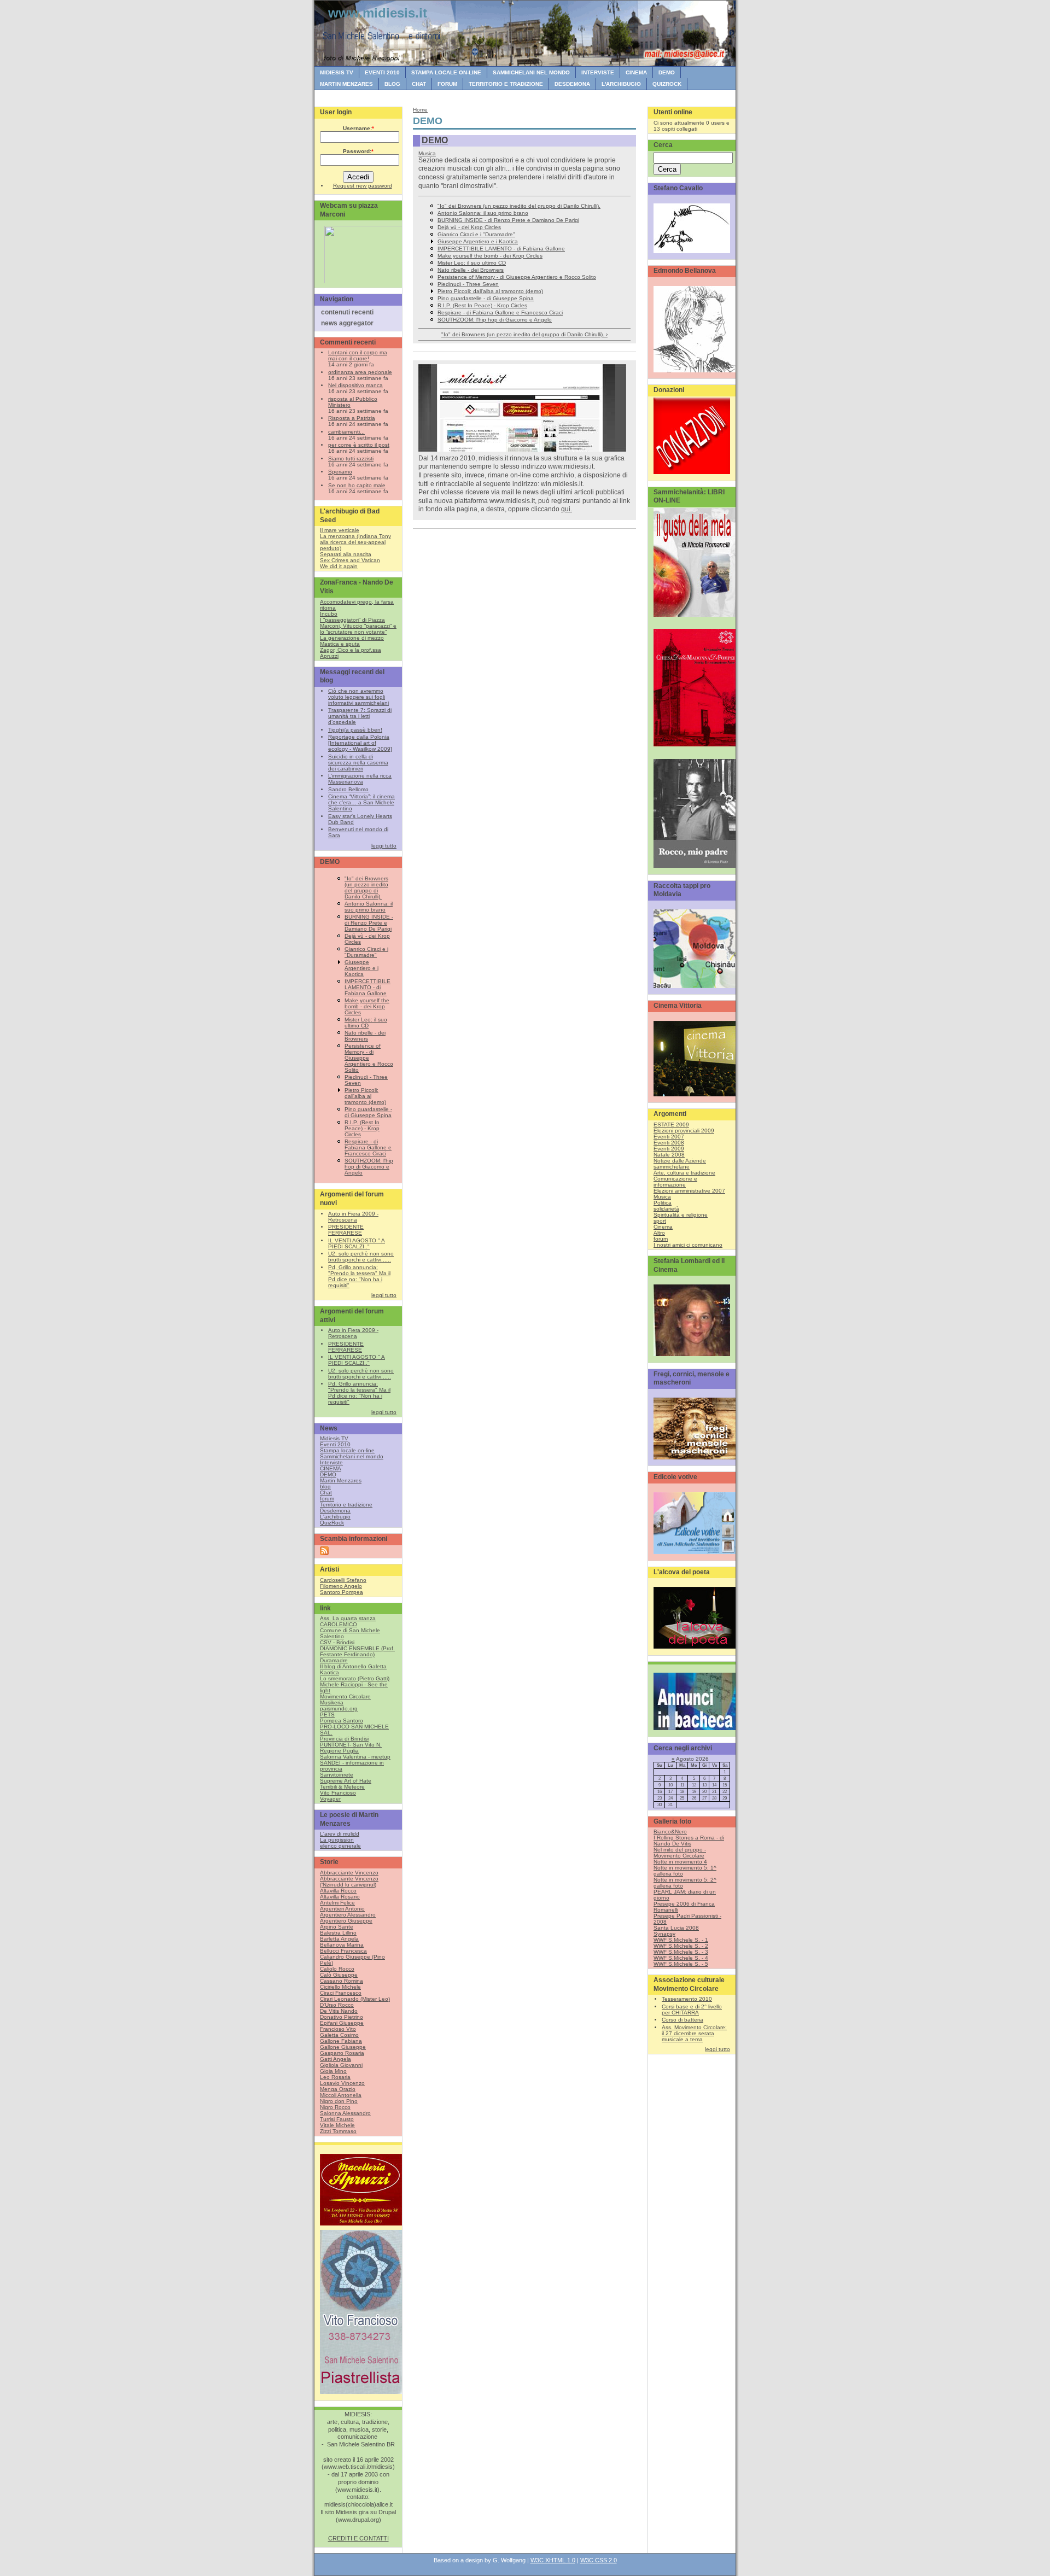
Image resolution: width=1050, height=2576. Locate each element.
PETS (327, 1715)
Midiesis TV (337, 72)
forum (447, 84)
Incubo (329, 614)
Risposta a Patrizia (352, 418)
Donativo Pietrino (342, 2017)
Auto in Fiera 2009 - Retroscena (353, 1217)
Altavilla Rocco (338, 1891)
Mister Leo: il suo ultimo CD (366, 1023)
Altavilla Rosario (340, 1897)
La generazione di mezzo (352, 638)
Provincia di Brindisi (344, 1739)
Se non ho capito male (357, 485)
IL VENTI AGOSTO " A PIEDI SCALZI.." (357, 1243)
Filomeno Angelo (341, 1586)
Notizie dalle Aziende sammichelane (680, 1164)
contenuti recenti (347, 312)
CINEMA (636, 72)
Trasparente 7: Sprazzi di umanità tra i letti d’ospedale (360, 716)
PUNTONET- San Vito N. (351, 1745)
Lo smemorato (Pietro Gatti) (355, 1678)
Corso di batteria (682, 2020)
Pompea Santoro (342, 1721)
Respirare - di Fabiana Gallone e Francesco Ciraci (368, 1147)
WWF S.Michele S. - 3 (681, 1952)
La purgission (337, 1840)
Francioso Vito (338, 2029)
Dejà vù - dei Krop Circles (469, 227)
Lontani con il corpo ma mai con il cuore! (358, 355)
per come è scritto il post (359, 445)
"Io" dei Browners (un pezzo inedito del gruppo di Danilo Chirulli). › (524, 334)
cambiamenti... (346, 432)
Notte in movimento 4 (680, 1862)
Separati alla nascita (346, 554)
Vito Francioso (338, 1793)
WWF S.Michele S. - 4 (681, 1958)
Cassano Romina (342, 1981)
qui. (567, 509)
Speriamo (340, 472)
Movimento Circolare (345, 1696)
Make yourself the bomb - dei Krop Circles (367, 1006)
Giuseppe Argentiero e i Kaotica (361, 968)
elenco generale (340, 1846)
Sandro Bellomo (348, 789)
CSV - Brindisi (337, 1642)
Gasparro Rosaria (342, 2053)
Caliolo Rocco (337, 1969)
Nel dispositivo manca (355, 385)
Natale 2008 (669, 1155)
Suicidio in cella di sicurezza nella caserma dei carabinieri (358, 763)
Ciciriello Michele (340, 1987)
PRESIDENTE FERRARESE (346, 1230)
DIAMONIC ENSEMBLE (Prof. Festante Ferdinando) (357, 1651)
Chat (419, 84)
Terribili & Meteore (342, 1787)
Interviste (598, 72)
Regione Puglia (339, 1751)
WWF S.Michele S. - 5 (681, 1964)
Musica (427, 153)
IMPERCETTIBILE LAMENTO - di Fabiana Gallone (367, 987)
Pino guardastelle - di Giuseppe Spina (368, 1112)
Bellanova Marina (342, 1945)
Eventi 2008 (669, 1143)
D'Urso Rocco (337, 2005)
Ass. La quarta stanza (348, 1618)
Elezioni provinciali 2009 (684, 1131)
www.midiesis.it (378, 13)
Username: (358, 128)
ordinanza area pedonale (360, 372)
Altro (659, 1233)
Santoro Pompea (342, 1592)
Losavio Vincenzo (342, 2083)
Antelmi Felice (337, 1903)
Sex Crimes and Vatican (350, 560)
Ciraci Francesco (341, 1993)
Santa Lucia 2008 (676, 1928)
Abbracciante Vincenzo (349, 1873)
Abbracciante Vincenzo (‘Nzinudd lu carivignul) (349, 1882)
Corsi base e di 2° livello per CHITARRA (692, 2010)
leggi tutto (384, 846)
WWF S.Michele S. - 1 (681, 1940)
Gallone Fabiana (341, 2041)
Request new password (363, 186)
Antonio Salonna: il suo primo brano (369, 907)
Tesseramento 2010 (687, 1999)
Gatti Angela (336, 2059)
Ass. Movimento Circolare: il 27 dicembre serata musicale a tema (694, 2033)
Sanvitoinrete (337, 1775)
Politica (663, 1203)
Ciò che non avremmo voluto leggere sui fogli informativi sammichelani (358, 697)
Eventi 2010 (382, 72)
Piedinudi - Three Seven (468, 284)
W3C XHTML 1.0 (553, 2560)
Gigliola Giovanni (341, 2065)
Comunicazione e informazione (675, 1182)
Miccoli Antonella (341, 2095)
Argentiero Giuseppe (346, 1921)
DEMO (667, 72)
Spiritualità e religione (681, 1215)
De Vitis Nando (339, 2011)
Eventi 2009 (669, 1149)
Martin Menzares (346, 84)
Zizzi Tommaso (338, 2131)
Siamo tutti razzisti (351, 458)
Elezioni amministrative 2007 (689, 1191)
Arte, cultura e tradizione (684, 1173)
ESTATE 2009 (671, 1125)
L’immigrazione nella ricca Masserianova (360, 779)
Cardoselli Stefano (343, 1580)
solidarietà (666, 1209)
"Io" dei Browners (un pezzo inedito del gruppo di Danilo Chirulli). (366, 887)
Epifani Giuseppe (342, 2023)
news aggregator (347, 323)
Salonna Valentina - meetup (355, 1757)
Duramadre (334, 1660)
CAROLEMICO (339, 1624)
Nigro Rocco (335, 2107)
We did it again (339, 566)
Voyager (330, 1799)
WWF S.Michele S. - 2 (681, 1946)
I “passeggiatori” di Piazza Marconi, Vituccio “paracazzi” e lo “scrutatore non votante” (358, 626)
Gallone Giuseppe (343, 2047)
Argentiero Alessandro (348, 1915)
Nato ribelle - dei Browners (365, 1036)
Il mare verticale (340, 530)
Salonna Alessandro (345, 2113)
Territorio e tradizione (506, 84)
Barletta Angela (339, 1939)
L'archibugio (621, 84)
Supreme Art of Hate (346, 1781)
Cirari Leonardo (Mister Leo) (355, 1999)
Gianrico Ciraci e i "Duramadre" (366, 952)
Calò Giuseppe (339, 1975)
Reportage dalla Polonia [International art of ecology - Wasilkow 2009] (360, 743)
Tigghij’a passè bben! (355, 730)
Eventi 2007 (669, 1137)
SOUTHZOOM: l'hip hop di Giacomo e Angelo (369, 1167)
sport (660, 1221)
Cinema (663, 1227)
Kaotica (329, 1672)
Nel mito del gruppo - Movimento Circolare (680, 1853)
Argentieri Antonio (342, 1909)
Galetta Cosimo (339, 2035)
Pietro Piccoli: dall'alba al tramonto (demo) (365, 1096)
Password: (358, 151)
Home (420, 110)
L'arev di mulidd (340, 1834)
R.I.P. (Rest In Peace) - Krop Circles (362, 1128)
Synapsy (664, 1934)
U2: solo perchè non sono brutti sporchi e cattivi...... (361, 1257)
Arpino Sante (337, 1927)
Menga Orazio (338, 2089)
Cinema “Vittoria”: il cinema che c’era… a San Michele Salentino (361, 802)
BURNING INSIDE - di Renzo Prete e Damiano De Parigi (369, 923)
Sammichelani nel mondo (531, 72)
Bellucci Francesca (343, 1951)
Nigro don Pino (339, 2101)
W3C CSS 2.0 (599, 2560)
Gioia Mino (333, 2071)
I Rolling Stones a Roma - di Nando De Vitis (689, 1841)
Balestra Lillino (338, 1933)
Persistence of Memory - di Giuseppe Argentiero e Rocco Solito (369, 1058)
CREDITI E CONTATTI (358, 2538)
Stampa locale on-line (446, 72)
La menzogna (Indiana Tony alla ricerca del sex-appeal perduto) (355, 542)
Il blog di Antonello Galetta (353, 1666)
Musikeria (332, 1702)
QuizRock (667, 84)
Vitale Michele (337, 2125)
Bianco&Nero (670, 1832)
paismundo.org (339, 1708)
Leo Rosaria (335, 2077)
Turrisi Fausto (337, 2119)
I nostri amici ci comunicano (688, 1245)
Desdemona (572, 84)
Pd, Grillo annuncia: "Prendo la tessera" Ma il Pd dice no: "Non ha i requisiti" (359, 1276)
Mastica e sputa (340, 644)
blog (392, 84)
